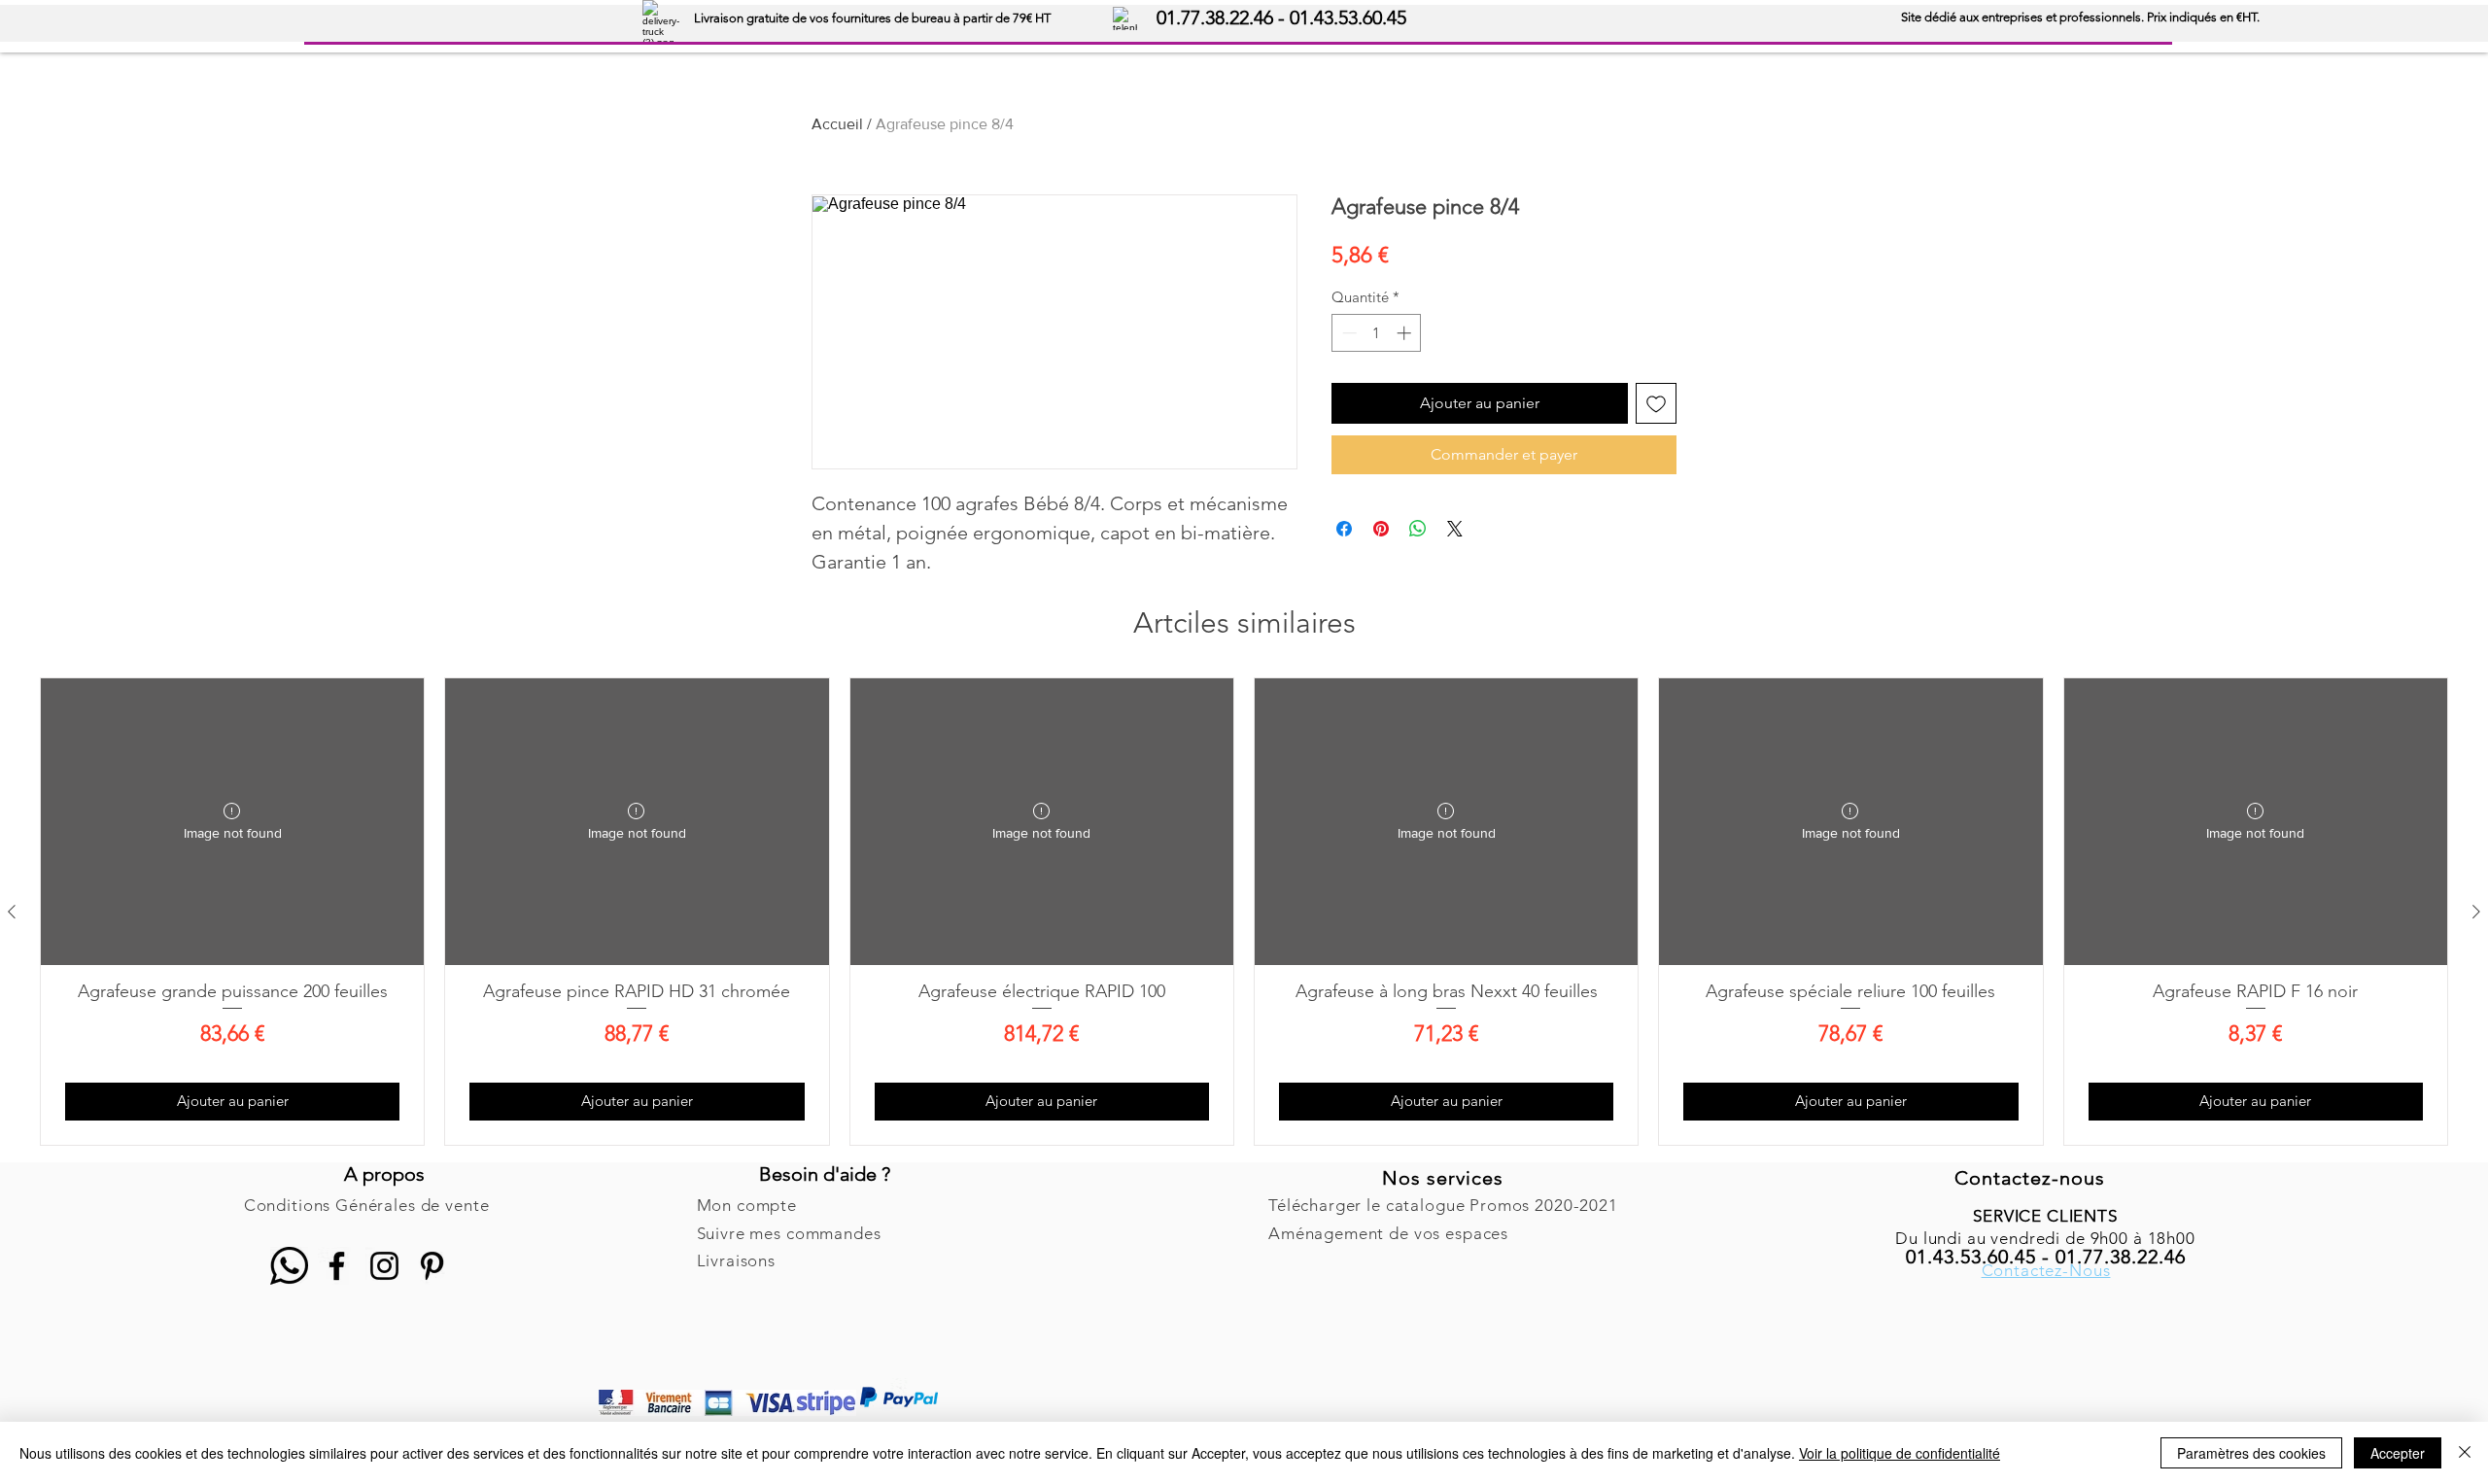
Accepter (2398, 1453)
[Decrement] (1348, 333)
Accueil (837, 124)
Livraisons (737, 1260)
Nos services (1443, 1178)
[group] (1244, 912)
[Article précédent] (12, 912)
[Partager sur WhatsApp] (1418, 529)
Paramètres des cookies (2251, 1453)
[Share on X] (1455, 529)
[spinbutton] (1377, 333)
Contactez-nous (2030, 1178)
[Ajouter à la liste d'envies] (1656, 403)
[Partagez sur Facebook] (1344, 529)
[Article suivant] (2476, 912)
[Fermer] (2465, 1453)
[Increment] (1406, 333)
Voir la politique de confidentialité (1900, 1453)
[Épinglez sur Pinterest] (1381, 529)
